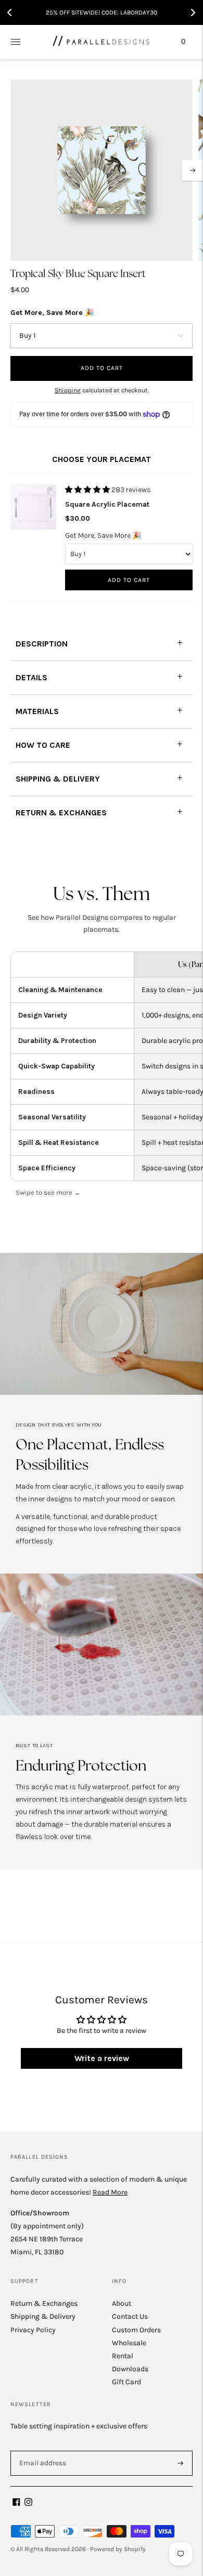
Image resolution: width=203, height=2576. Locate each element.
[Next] (193, 170)
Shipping (68, 390)
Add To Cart (129, 580)
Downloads (130, 2369)
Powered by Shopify (118, 2549)
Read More (110, 2192)
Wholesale (129, 2343)
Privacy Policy (33, 2330)
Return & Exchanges (44, 2303)
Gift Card (126, 2382)
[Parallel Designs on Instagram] (28, 2504)
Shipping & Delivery (43, 2316)
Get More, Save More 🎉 (52, 313)
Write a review (102, 2058)
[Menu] (16, 42)
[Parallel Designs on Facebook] (16, 2504)
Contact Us (130, 2316)
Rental (123, 2356)
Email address (41, 2450)
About (122, 2303)
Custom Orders (136, 2330)
